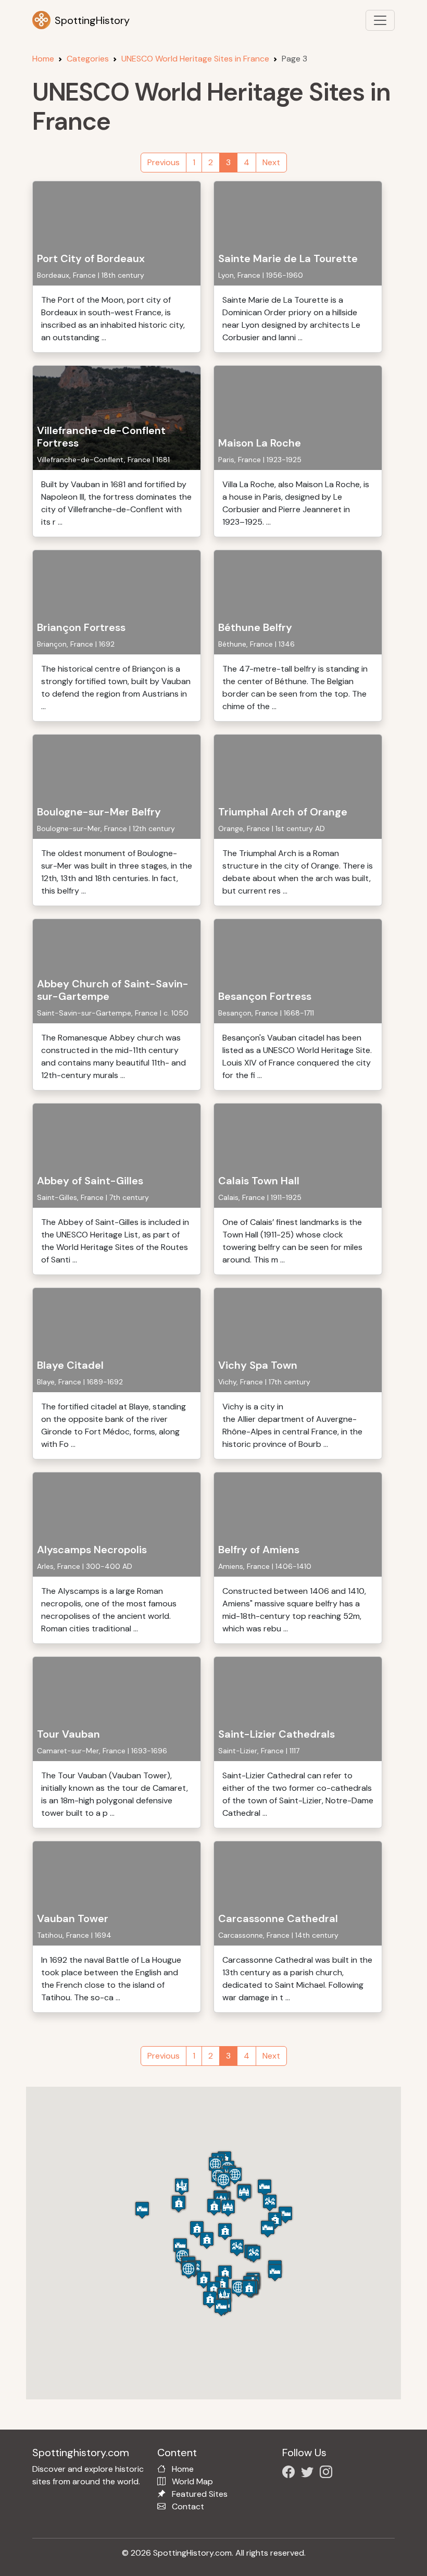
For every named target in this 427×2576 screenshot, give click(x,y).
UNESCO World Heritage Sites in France (195, 59)
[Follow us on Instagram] (328, 2474)
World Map (192, 2481)
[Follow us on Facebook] (291, 2474)
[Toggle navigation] (380, 20)
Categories (88, 59)
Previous (164, 162)
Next (271, 162)
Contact (188, 2506)
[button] (225, 2231)
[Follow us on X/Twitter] (309, 2474)
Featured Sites (200, 2494)
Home (43, 59)
